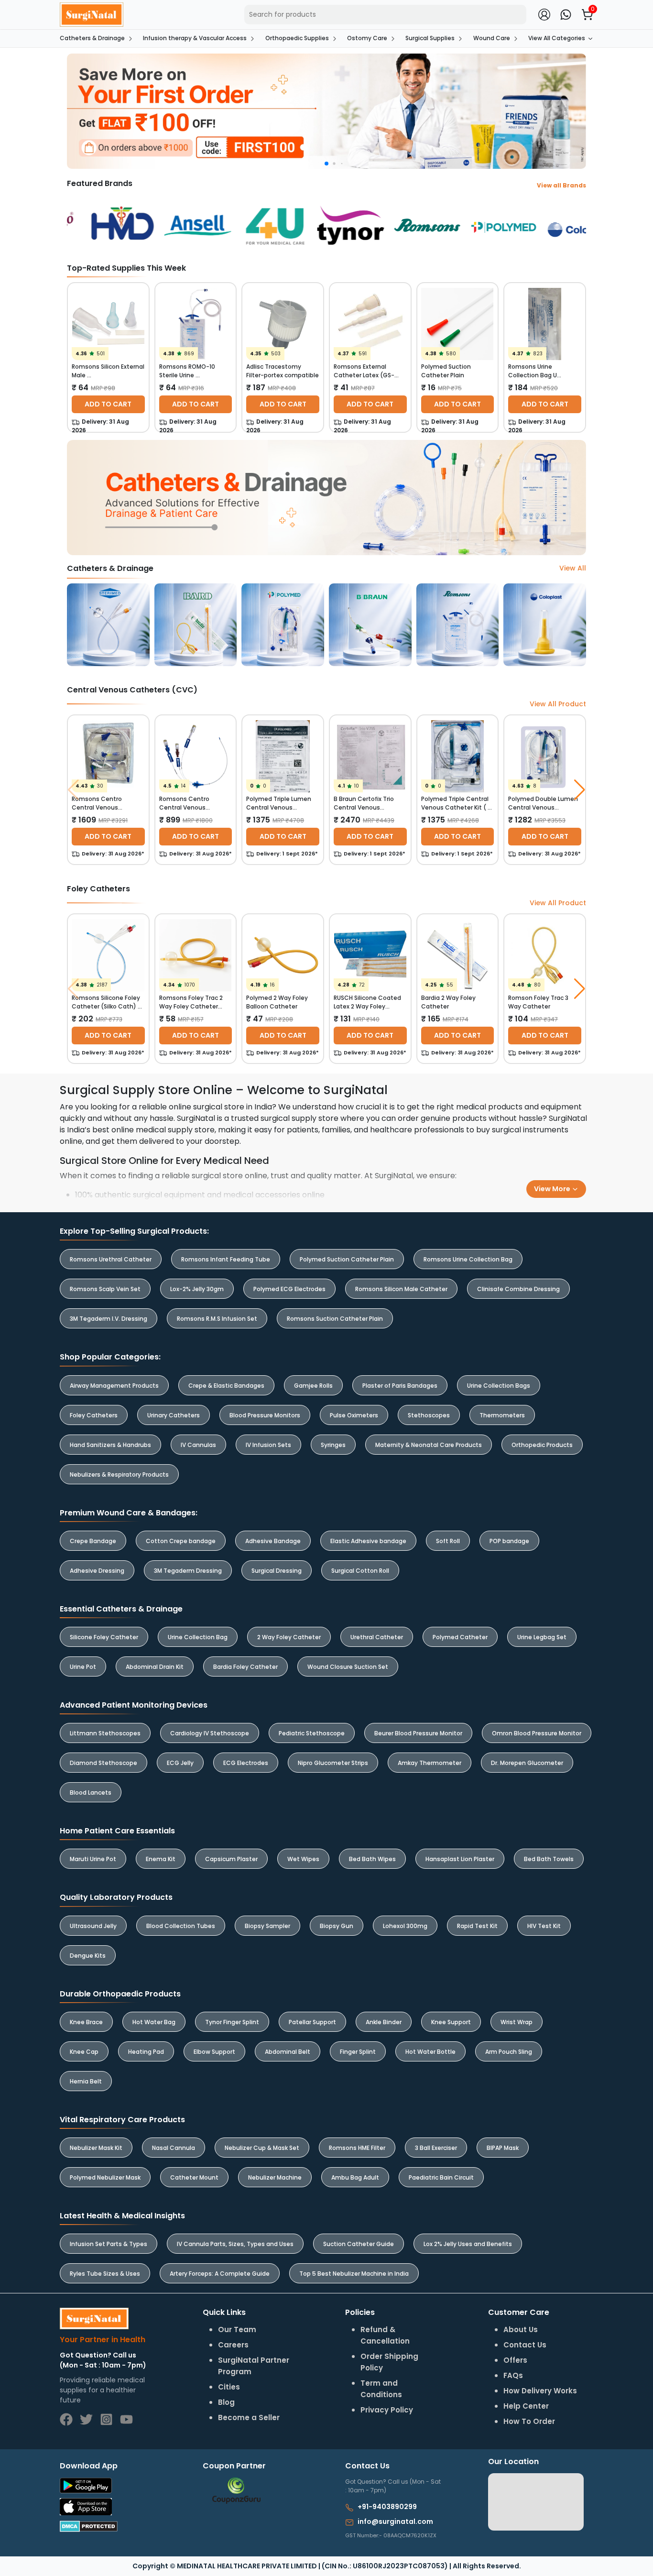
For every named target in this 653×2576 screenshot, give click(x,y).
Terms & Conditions (384, 1323)
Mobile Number (371, 1268)
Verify (413, 1348)
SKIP (310, 1263)
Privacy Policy (451, 1323)
